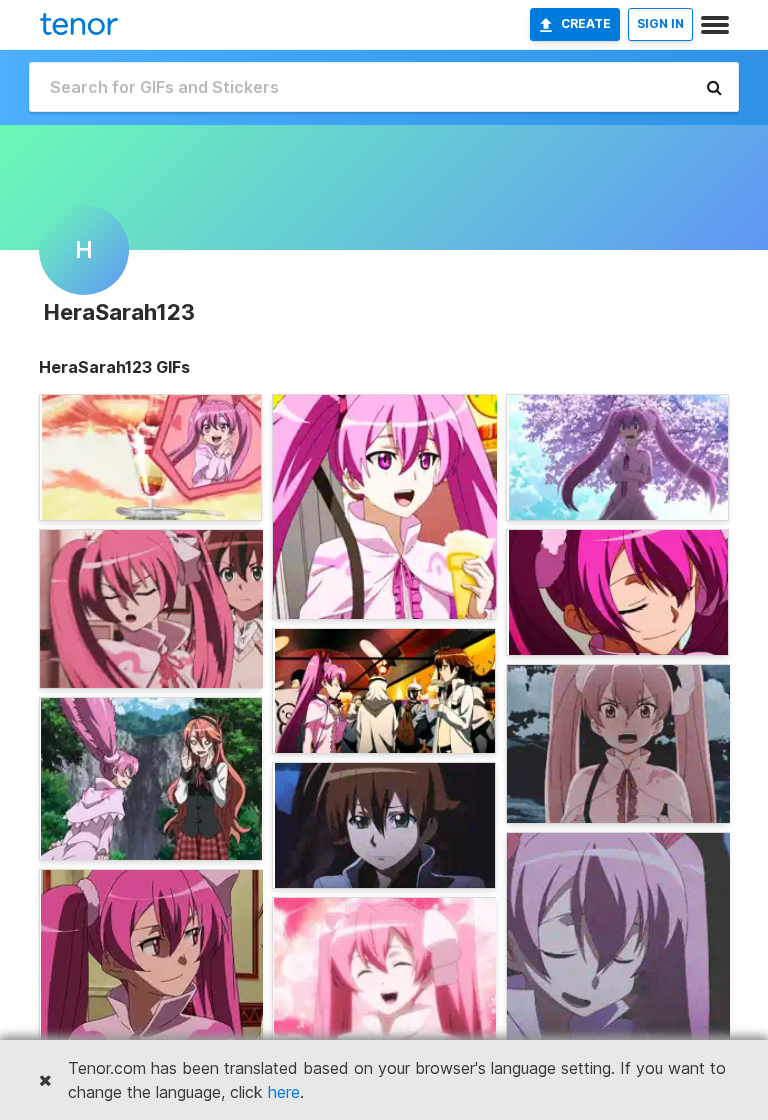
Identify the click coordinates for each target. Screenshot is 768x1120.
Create (586, 23)
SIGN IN (660, 23)
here (284, 1092)
